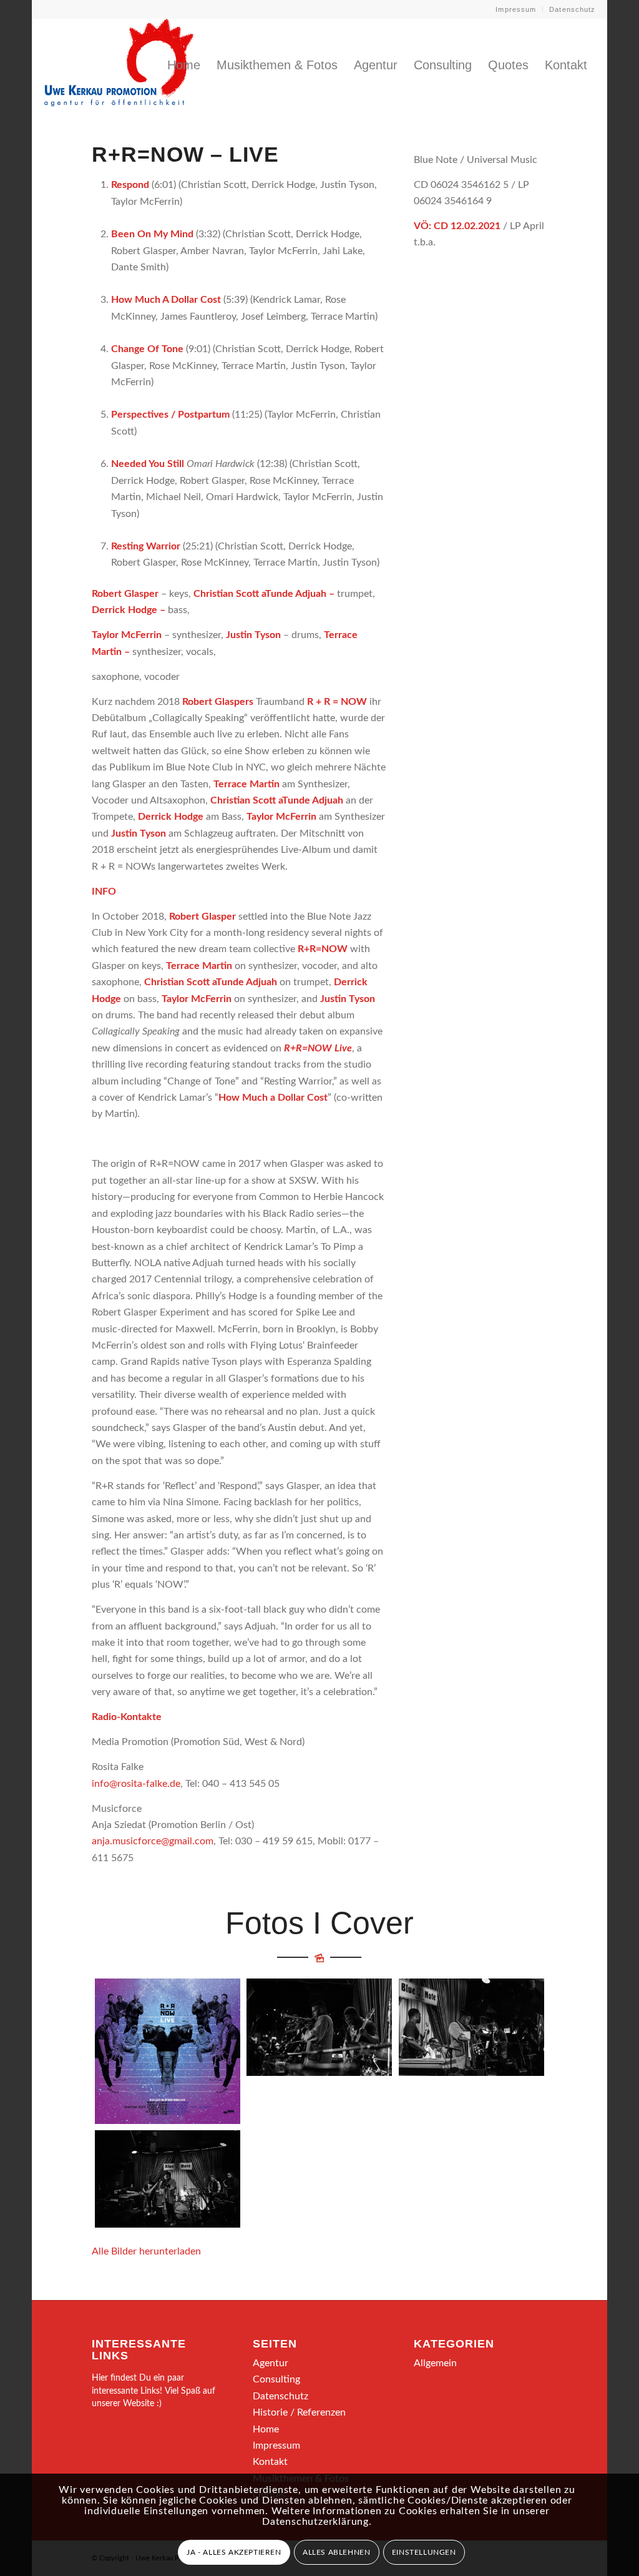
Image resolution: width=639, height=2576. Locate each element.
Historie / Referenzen (299, 2412)
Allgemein (435, 2363)
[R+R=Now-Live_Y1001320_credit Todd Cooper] (471, 2027)
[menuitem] (516, 9)
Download (108, 1992)
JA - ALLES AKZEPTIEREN (234, 2552)
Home (266, 2429)
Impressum (516, 9)
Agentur (271, 2363)
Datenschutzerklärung (315, 2522)
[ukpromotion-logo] (119, 65)
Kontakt (270, 2462)
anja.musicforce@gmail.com (153, 1841)
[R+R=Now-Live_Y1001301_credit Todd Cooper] (319, 2027)
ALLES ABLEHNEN (336, 2552)
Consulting (276, 2379)
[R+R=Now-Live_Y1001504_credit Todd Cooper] (168, 2179)
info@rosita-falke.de (136, 1784)
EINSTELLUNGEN (424, 2552)
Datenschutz (572, 9)
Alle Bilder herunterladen (146, 2251)
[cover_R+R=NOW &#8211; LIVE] (168, 2051)
